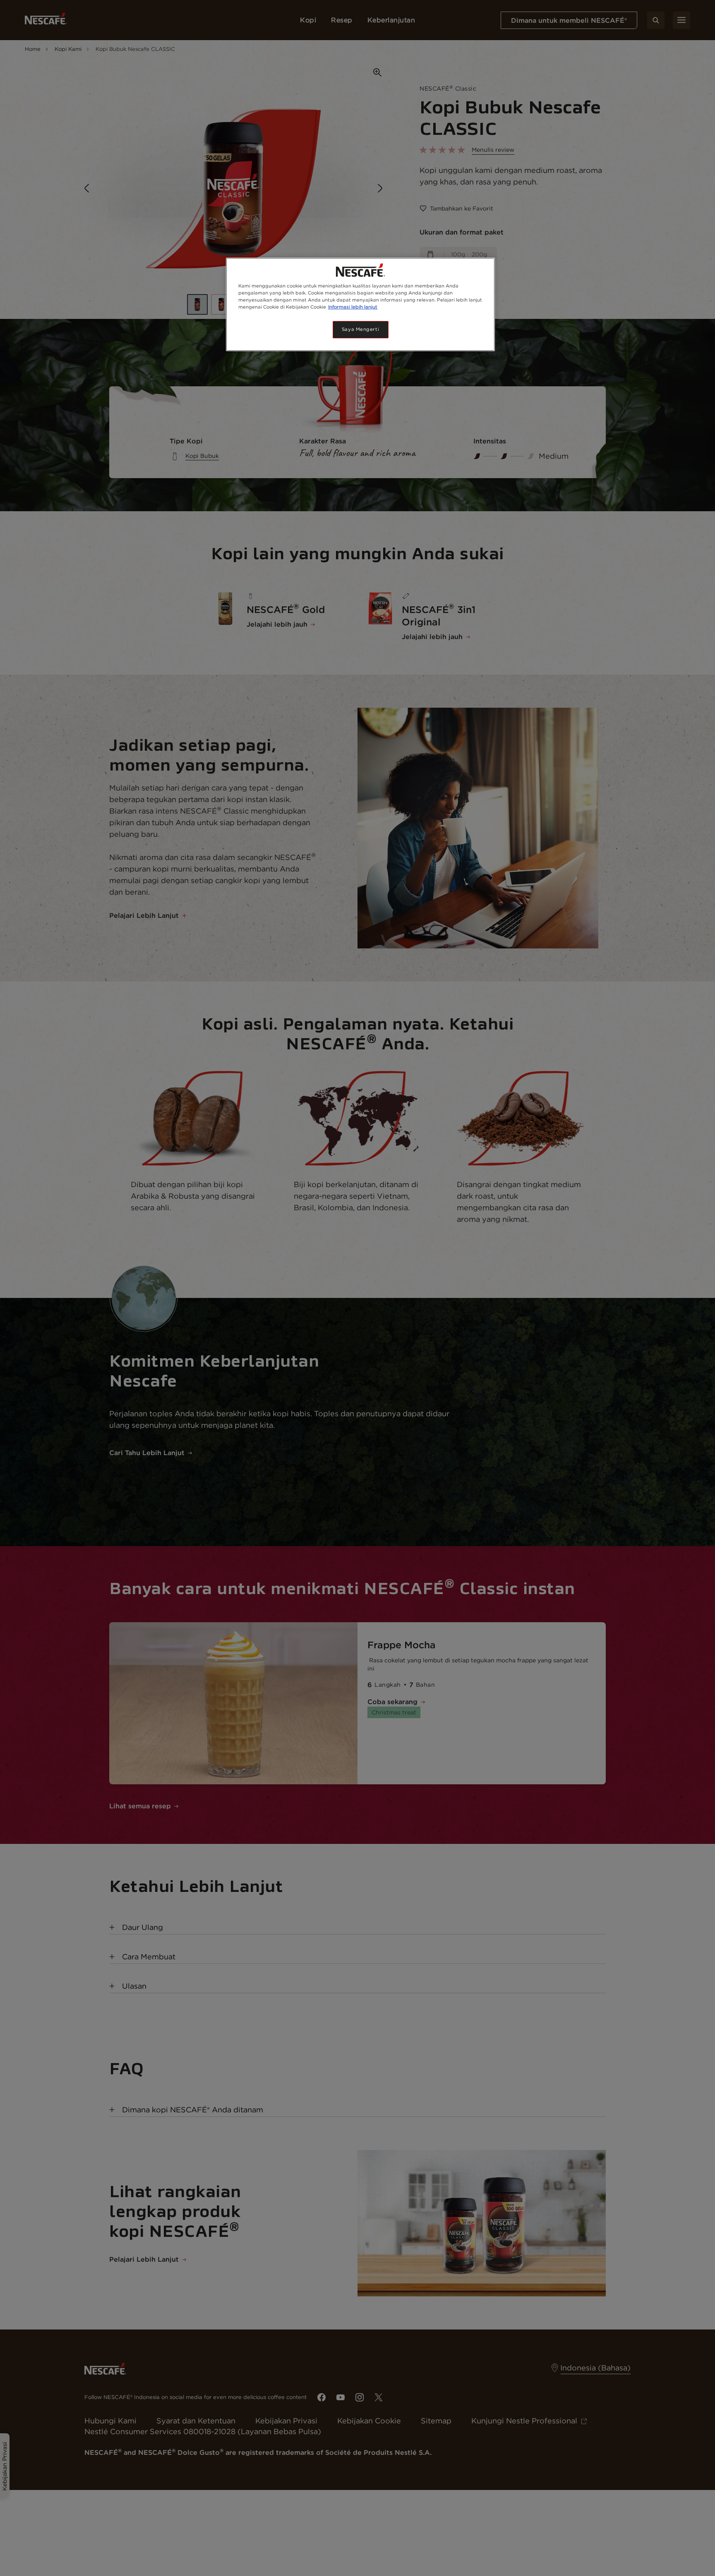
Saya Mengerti (360, 329)
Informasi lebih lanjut (353, 307)
